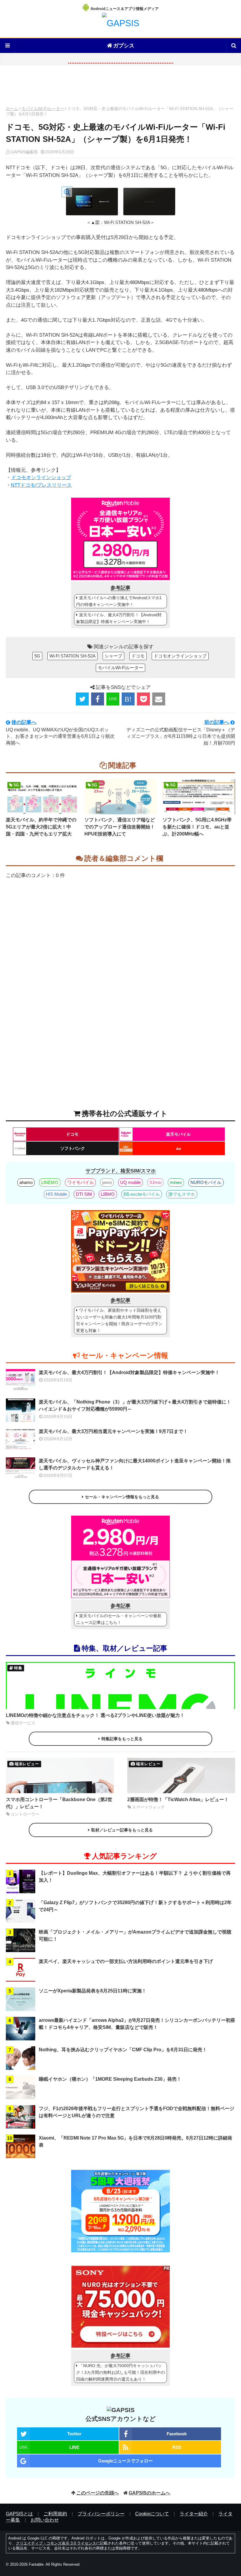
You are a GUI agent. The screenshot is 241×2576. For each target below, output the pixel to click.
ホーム (12, 109)
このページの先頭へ (98, 2493)
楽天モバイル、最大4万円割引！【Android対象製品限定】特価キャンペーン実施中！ (119, 618)
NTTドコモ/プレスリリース (41, 485)
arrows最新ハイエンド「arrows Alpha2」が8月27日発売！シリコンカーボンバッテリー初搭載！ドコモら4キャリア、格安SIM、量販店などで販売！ (137, 2024)
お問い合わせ (45, 2520)
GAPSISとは (19, 2514)
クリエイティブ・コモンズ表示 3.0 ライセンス (56, 2543)
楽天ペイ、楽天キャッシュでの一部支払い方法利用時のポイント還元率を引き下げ (126, 1961)
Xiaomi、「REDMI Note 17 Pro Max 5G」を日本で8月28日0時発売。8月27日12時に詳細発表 (135, 2141)
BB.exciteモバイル (142, 1194)
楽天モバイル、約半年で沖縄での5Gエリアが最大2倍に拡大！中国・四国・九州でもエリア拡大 (41, 827)
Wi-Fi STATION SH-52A (72, 656)
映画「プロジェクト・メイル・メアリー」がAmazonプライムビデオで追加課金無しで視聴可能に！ (135, 1935)
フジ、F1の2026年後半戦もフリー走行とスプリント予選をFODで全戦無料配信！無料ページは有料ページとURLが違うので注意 (137, 2112)
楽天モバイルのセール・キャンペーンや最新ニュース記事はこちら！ (119, 1619)
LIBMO (108, 1194)
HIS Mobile (56, 1194)
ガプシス (124, 46)
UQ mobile (130, 1182)
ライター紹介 (194, 2514)
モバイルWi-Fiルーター (43, 109)
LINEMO (50, 1182)
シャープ (113, 656)
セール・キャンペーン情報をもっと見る (122, 1497)
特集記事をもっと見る (122, 1739)
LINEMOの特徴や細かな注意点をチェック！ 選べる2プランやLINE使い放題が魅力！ (95, 1715)
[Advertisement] (120, 87)
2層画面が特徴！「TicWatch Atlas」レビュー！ (178, 1799)
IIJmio (155, 1182)
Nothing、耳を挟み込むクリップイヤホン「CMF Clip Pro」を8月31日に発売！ (123, 2050)
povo (107, 1182)
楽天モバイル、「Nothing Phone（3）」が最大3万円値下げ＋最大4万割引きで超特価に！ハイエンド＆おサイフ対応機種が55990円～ (135, 1405)
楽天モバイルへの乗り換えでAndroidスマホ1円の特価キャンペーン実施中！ (119, 601)
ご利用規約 (55, 2514)
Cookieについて (152, 2514)
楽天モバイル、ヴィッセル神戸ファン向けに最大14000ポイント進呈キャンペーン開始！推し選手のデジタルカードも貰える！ (135, 1464)
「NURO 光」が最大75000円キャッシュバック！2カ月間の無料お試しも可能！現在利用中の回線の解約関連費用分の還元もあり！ (120, 2372)
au (179, 1148)
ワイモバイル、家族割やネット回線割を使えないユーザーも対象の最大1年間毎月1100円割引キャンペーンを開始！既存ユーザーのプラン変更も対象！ (119, 1320)
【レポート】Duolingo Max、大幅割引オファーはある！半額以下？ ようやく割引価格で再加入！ (135, 1877)
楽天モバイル (178, 1134)
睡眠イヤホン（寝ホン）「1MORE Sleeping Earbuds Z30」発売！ (110, 2079)
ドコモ (138, 656)
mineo (176, 1182)
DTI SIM (84, 1194)
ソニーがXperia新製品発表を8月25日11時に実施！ (93, 1991)
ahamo (26, 1182)
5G (37, 656)
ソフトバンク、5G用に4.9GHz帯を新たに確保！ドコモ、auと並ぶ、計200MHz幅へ (197, 827)
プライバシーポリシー (101, 2514)
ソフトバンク (73, 1148)
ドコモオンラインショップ (41, 478)
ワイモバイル (81, 1182)
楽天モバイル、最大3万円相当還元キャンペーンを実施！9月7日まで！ (113, 1431)
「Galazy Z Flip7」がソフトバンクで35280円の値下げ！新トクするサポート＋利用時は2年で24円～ (135, 1906)
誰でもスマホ (182, 1194)
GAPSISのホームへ (149, 2493)
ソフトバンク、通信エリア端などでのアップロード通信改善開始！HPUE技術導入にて (120, 827)
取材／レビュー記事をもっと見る (122, 1830)
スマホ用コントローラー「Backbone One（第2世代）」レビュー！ (59, 1803)
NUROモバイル (206, 1182)
